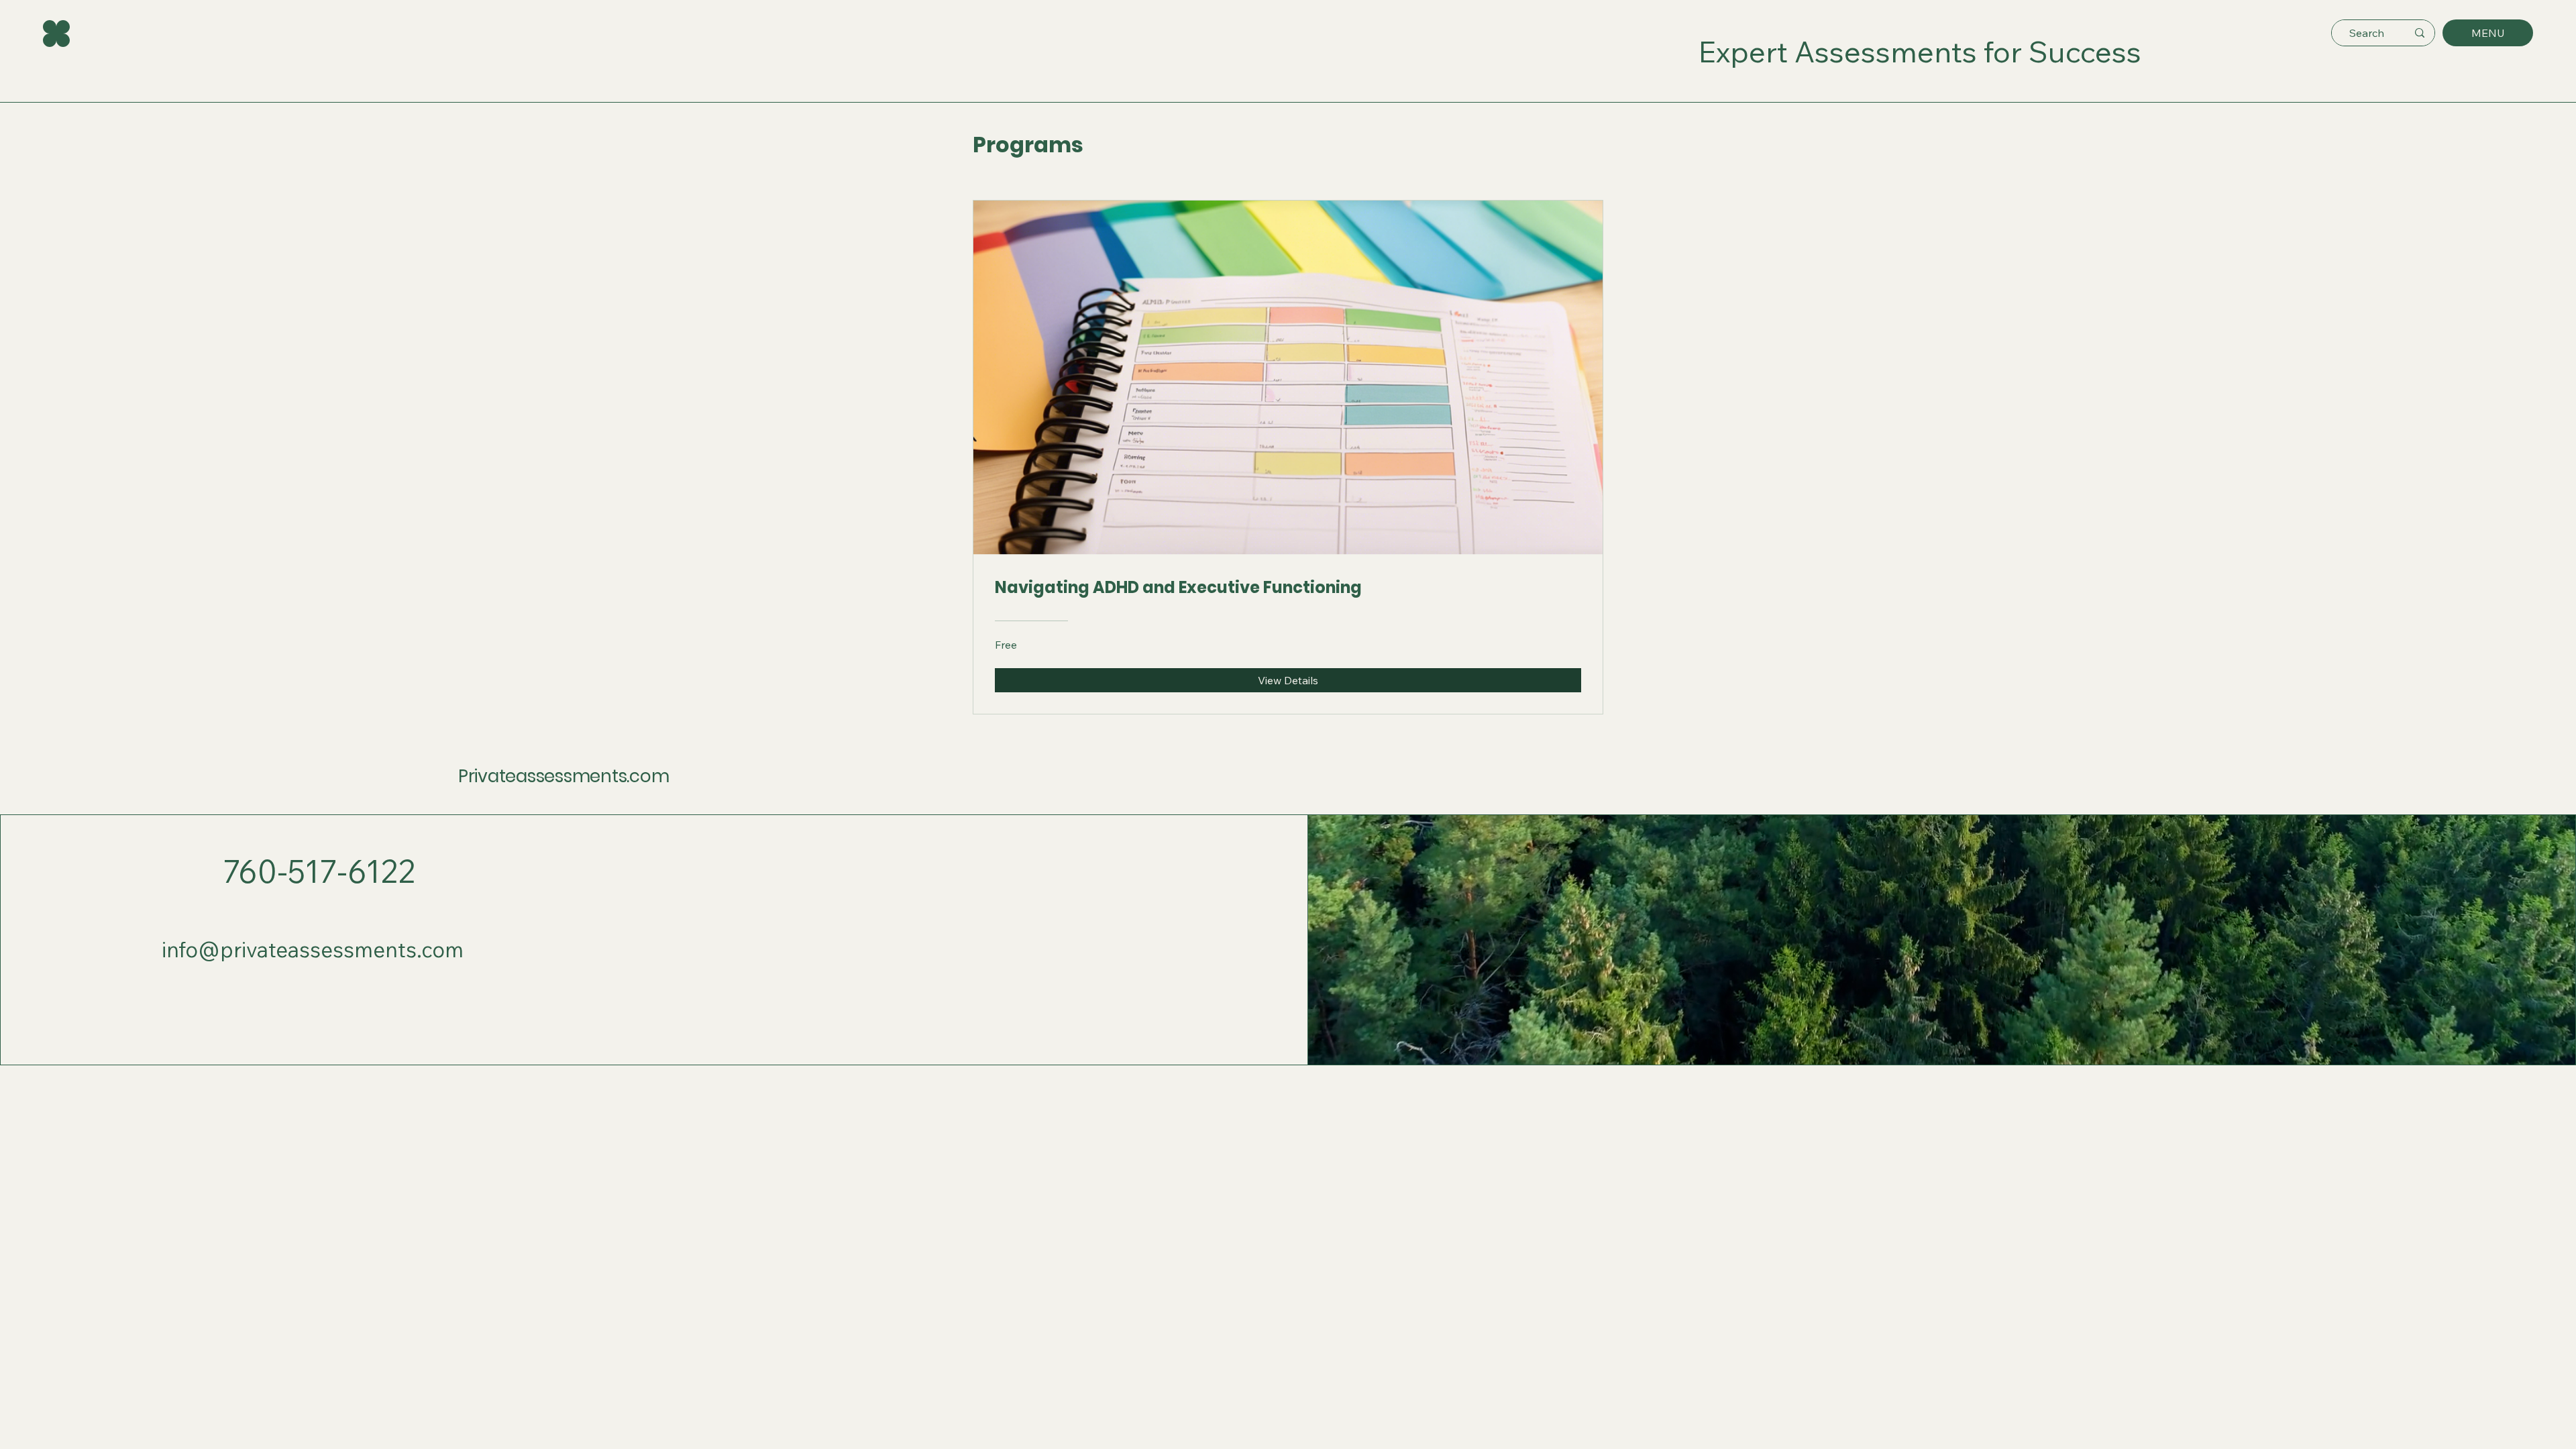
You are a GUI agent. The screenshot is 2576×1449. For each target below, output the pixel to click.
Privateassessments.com (563, 776)
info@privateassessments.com (313, 950)
